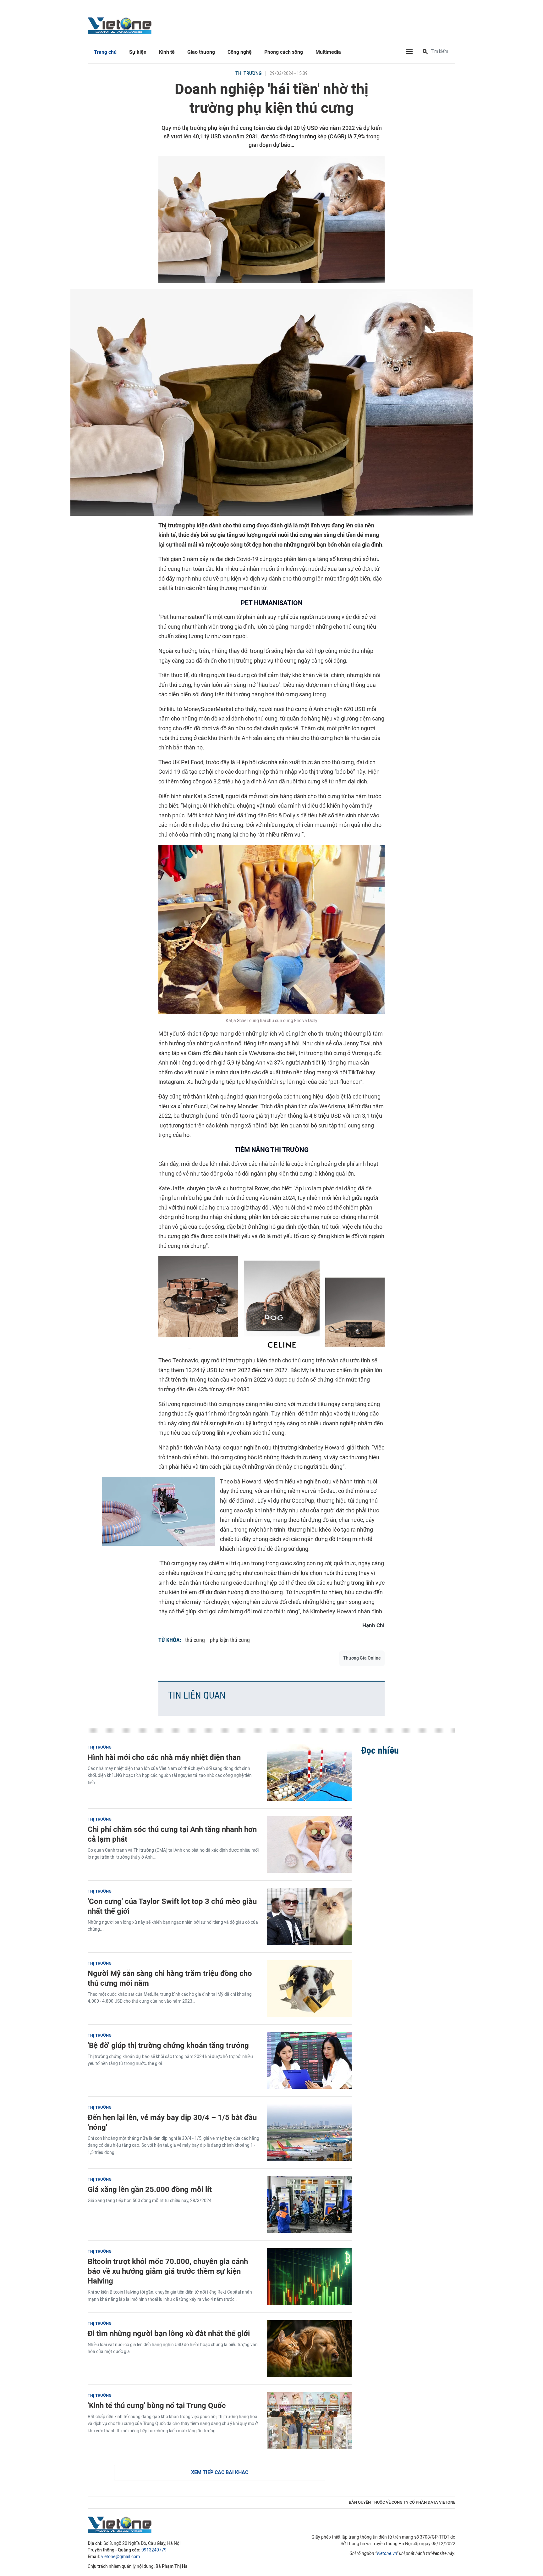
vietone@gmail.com (121, 2557)
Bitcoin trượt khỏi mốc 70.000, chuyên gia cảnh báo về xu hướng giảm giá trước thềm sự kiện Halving (168, 2271)
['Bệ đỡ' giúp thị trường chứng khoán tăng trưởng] (309, 2061)
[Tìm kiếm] (425, 52)
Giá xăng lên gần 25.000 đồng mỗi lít (150, 2189)
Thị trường (249, 73)
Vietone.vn (387, 2554)
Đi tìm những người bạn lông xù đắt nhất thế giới (169, 2333)
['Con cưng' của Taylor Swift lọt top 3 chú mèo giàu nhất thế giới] (309, 1917)
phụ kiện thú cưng (230, 1640)
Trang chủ (105, 52)
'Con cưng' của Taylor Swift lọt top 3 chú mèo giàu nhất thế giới (172, 1906)
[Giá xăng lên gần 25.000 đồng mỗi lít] (309, 2205)
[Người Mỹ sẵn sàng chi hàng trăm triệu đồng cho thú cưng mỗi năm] (309, 1989)
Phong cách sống (284, 52)
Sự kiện (138, 52)
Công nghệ (240, 52)
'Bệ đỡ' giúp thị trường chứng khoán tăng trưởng (168, 2045)
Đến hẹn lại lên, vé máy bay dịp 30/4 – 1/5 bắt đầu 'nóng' (172, 2122)
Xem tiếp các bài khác (220, 2472)
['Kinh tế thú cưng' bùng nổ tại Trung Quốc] (309, 2421)
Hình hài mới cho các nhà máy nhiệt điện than (164, 1757)
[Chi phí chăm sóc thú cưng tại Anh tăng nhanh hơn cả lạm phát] (309, 1844)
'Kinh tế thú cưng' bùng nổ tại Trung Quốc (157, 2405)
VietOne (121, 25)
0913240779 (154, 2550)
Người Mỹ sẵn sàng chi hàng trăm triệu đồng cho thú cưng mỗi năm (170, 1978)
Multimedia (328, 52)
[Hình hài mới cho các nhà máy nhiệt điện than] (309, 1772)
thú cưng (195, 1640)
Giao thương (201, 52)
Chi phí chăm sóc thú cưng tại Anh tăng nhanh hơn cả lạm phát (172, 1834)
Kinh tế (167, 52)
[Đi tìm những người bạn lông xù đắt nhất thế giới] (309, 2349)
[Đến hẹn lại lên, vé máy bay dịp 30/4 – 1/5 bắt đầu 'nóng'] (309, 2133)
